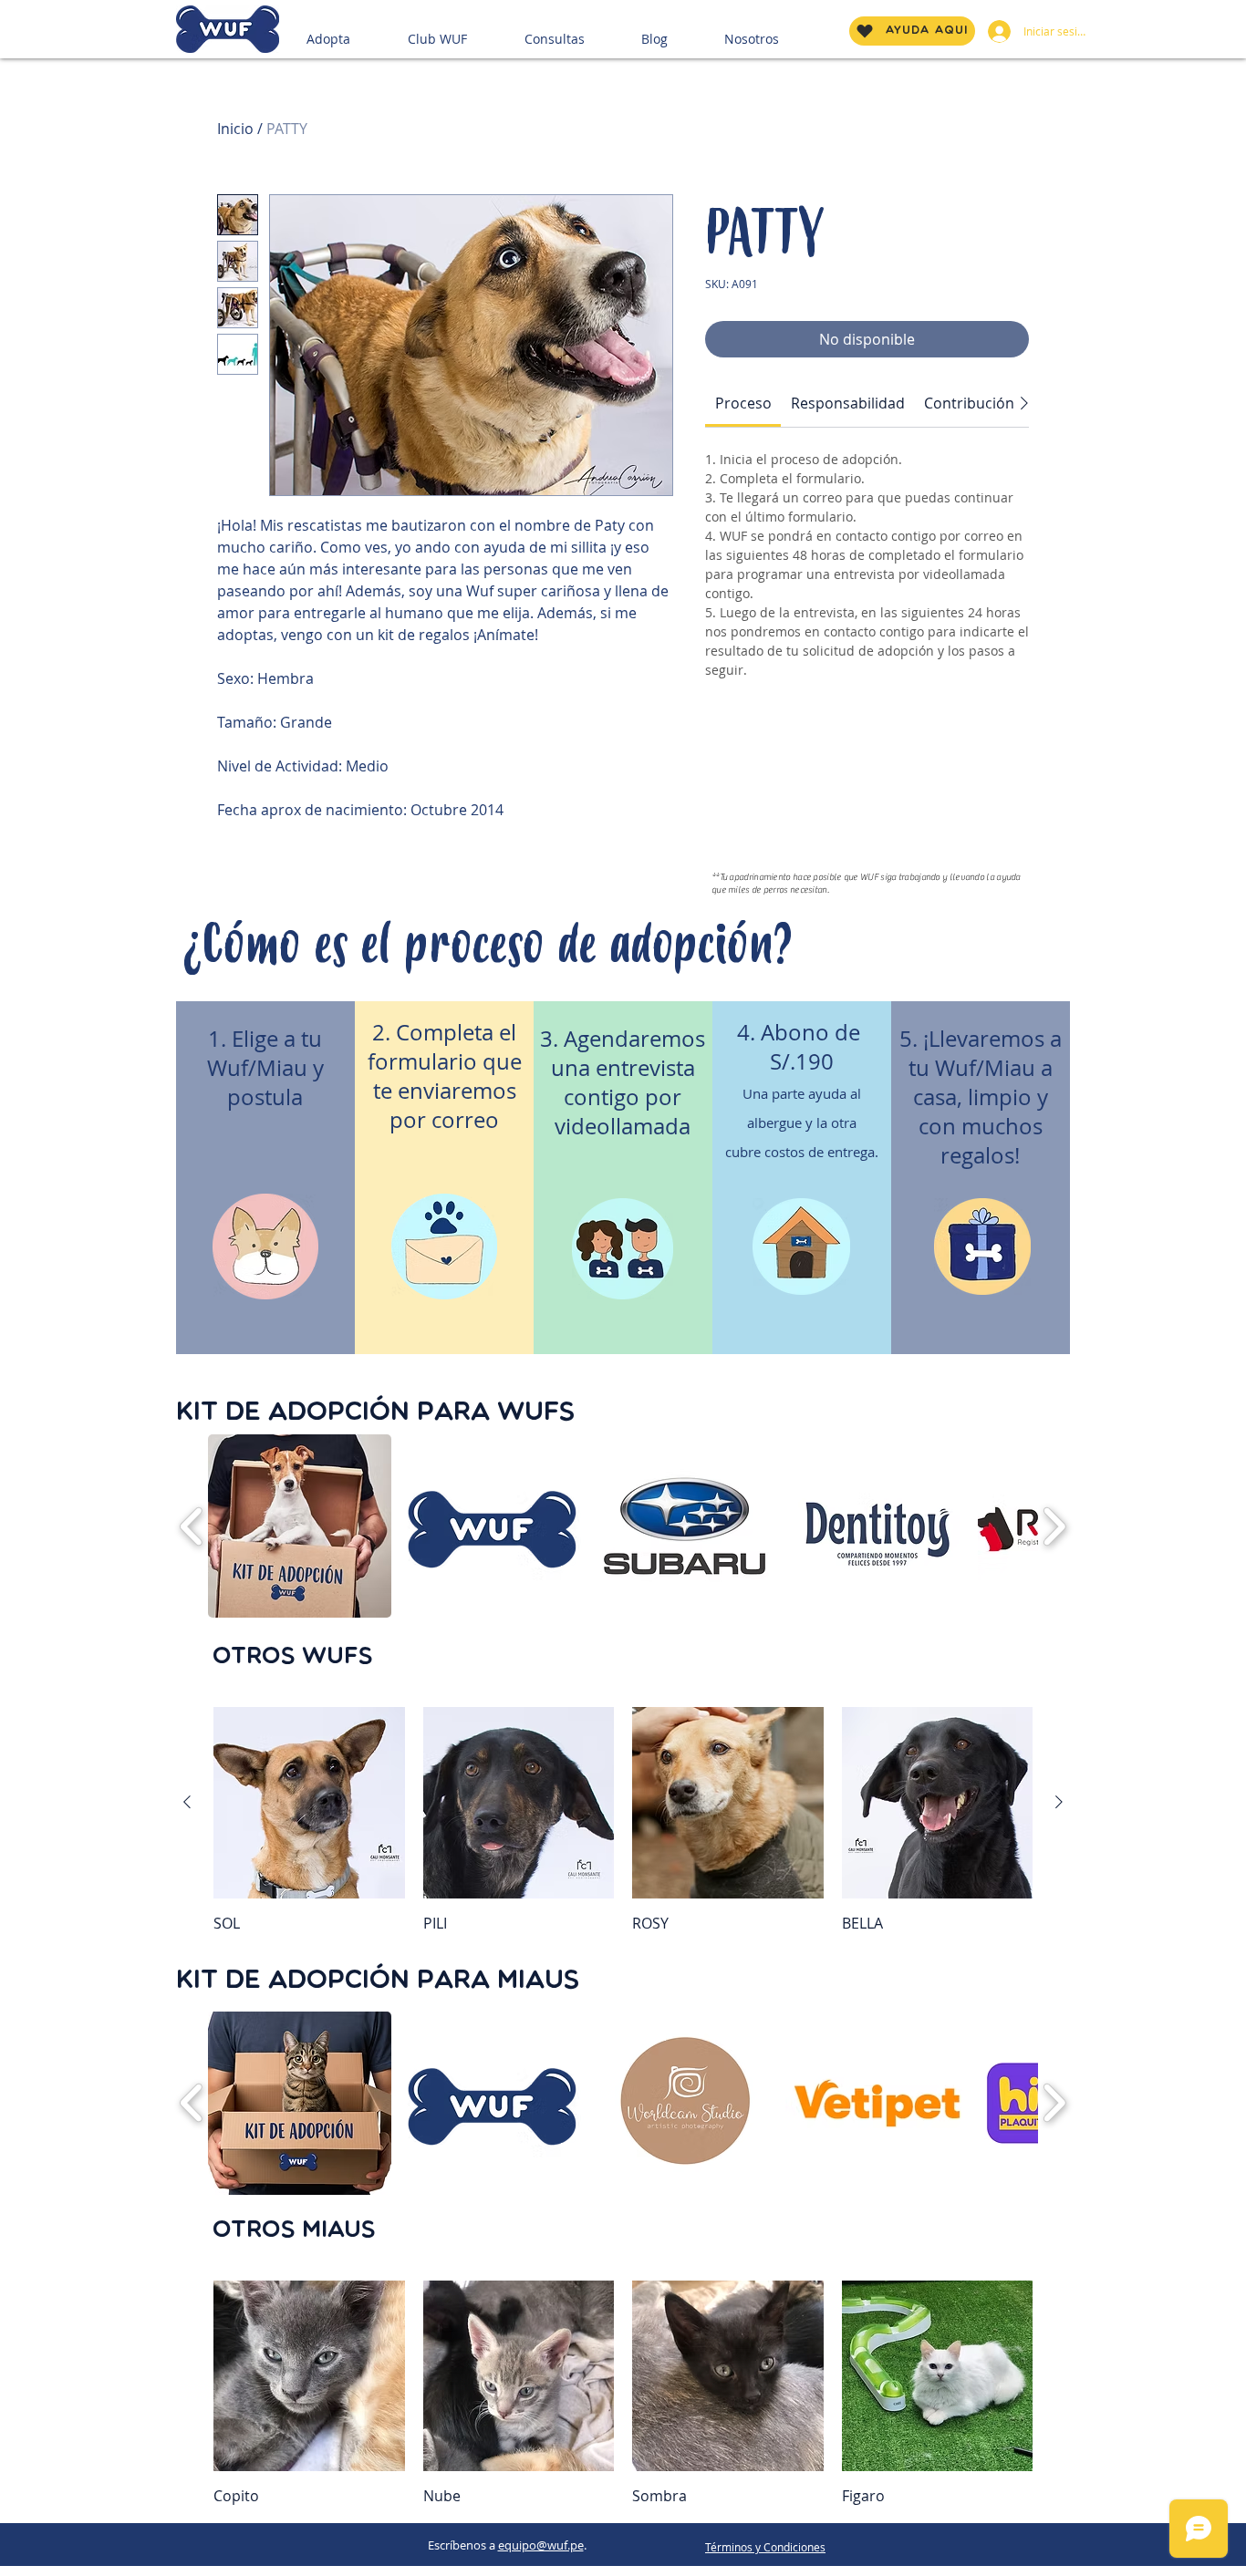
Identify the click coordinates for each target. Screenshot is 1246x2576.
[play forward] (1054, 1527)
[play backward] (192, 1527)
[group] (623, 1820)
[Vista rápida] (309, 1803)
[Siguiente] (1059, 1802)
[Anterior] (187, 1802)
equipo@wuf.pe (541, 2545)
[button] (350, 31)
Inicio (235, 129)
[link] (743, 403)
